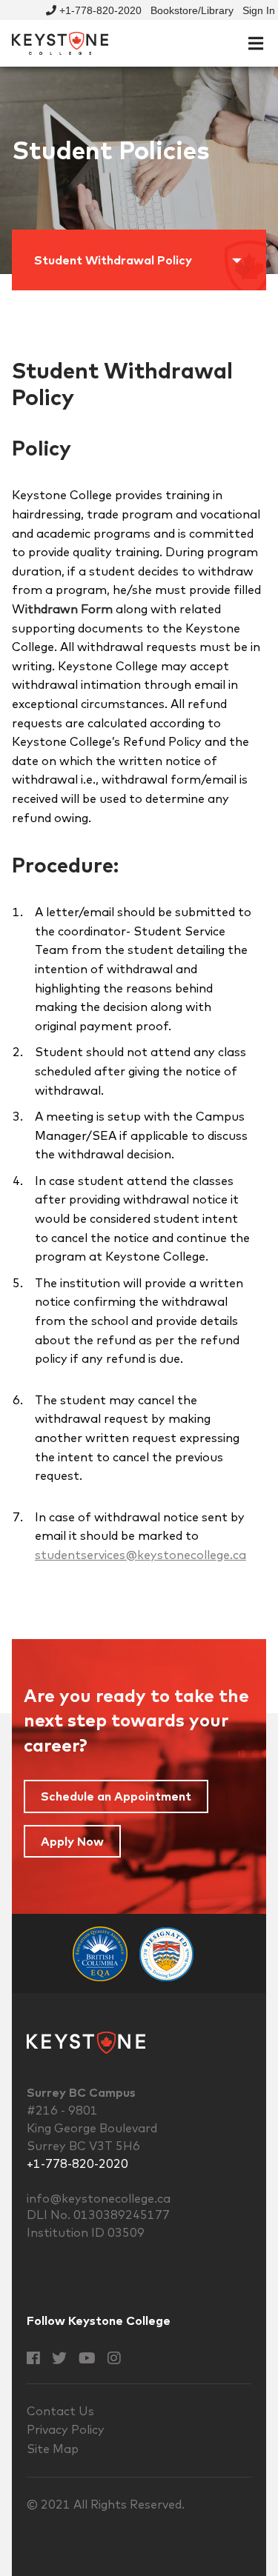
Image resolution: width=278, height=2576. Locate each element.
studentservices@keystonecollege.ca (140, 1555)
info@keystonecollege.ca (99, 2198)
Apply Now (72, 1841)
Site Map (53, 2449)
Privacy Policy (66, 2429)
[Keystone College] (60, 42)
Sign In (259, 10)
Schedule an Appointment (116, 1796)
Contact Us (60, 2411)
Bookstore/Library (192, 10)
